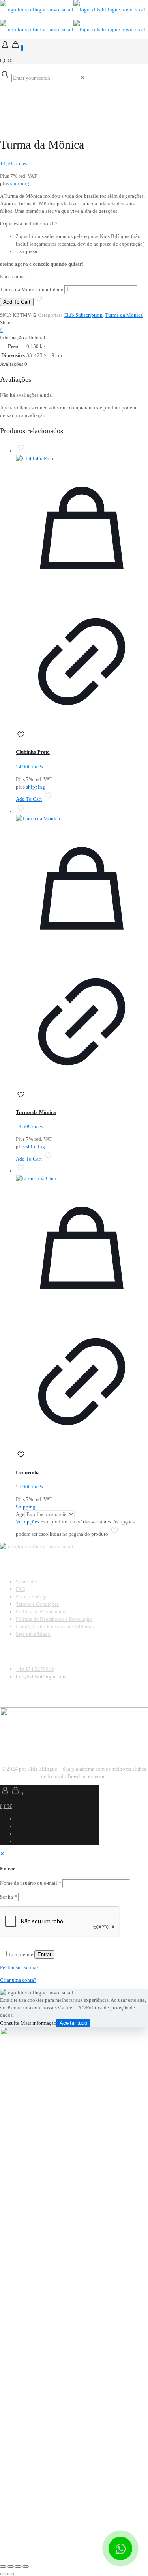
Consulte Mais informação (28, 2023)
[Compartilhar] (18, 2567)
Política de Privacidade (40, 1612)
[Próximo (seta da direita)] (11, 2574)
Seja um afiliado (33, 1634)
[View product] (82, 726)
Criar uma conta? (18, 1980)
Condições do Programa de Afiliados (55, 1627)
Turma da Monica (124, 315)
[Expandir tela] (11, 2567)
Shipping (26, 1507)
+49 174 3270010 (35, 1669)
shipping (20, 183)
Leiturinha (28, 1472)
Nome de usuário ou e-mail (31, 1883)
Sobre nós (26, 1582)
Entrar (44, 1954)
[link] (83, 78)
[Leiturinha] (82, 1178)
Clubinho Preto (33, 752)
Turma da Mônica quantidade (32, 289)
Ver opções (27, 1522)
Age (20, 1514)
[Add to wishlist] (21, 738)
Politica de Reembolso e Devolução (54, 1619)
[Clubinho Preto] (82, 458)
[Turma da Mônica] (82, 819)
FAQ (21, 1589)
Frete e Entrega (32, 1597)
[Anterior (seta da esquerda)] (3, 2574)
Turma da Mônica (36, 1112)
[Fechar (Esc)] (26, 2567)
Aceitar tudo (73, 2023)
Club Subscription (83, 315)
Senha (8, 1897)
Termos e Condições (37, 1604)
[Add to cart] (82, 592)
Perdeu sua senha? (19, 1967)
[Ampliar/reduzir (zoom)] (3, 2567)
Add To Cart (17, 302)
